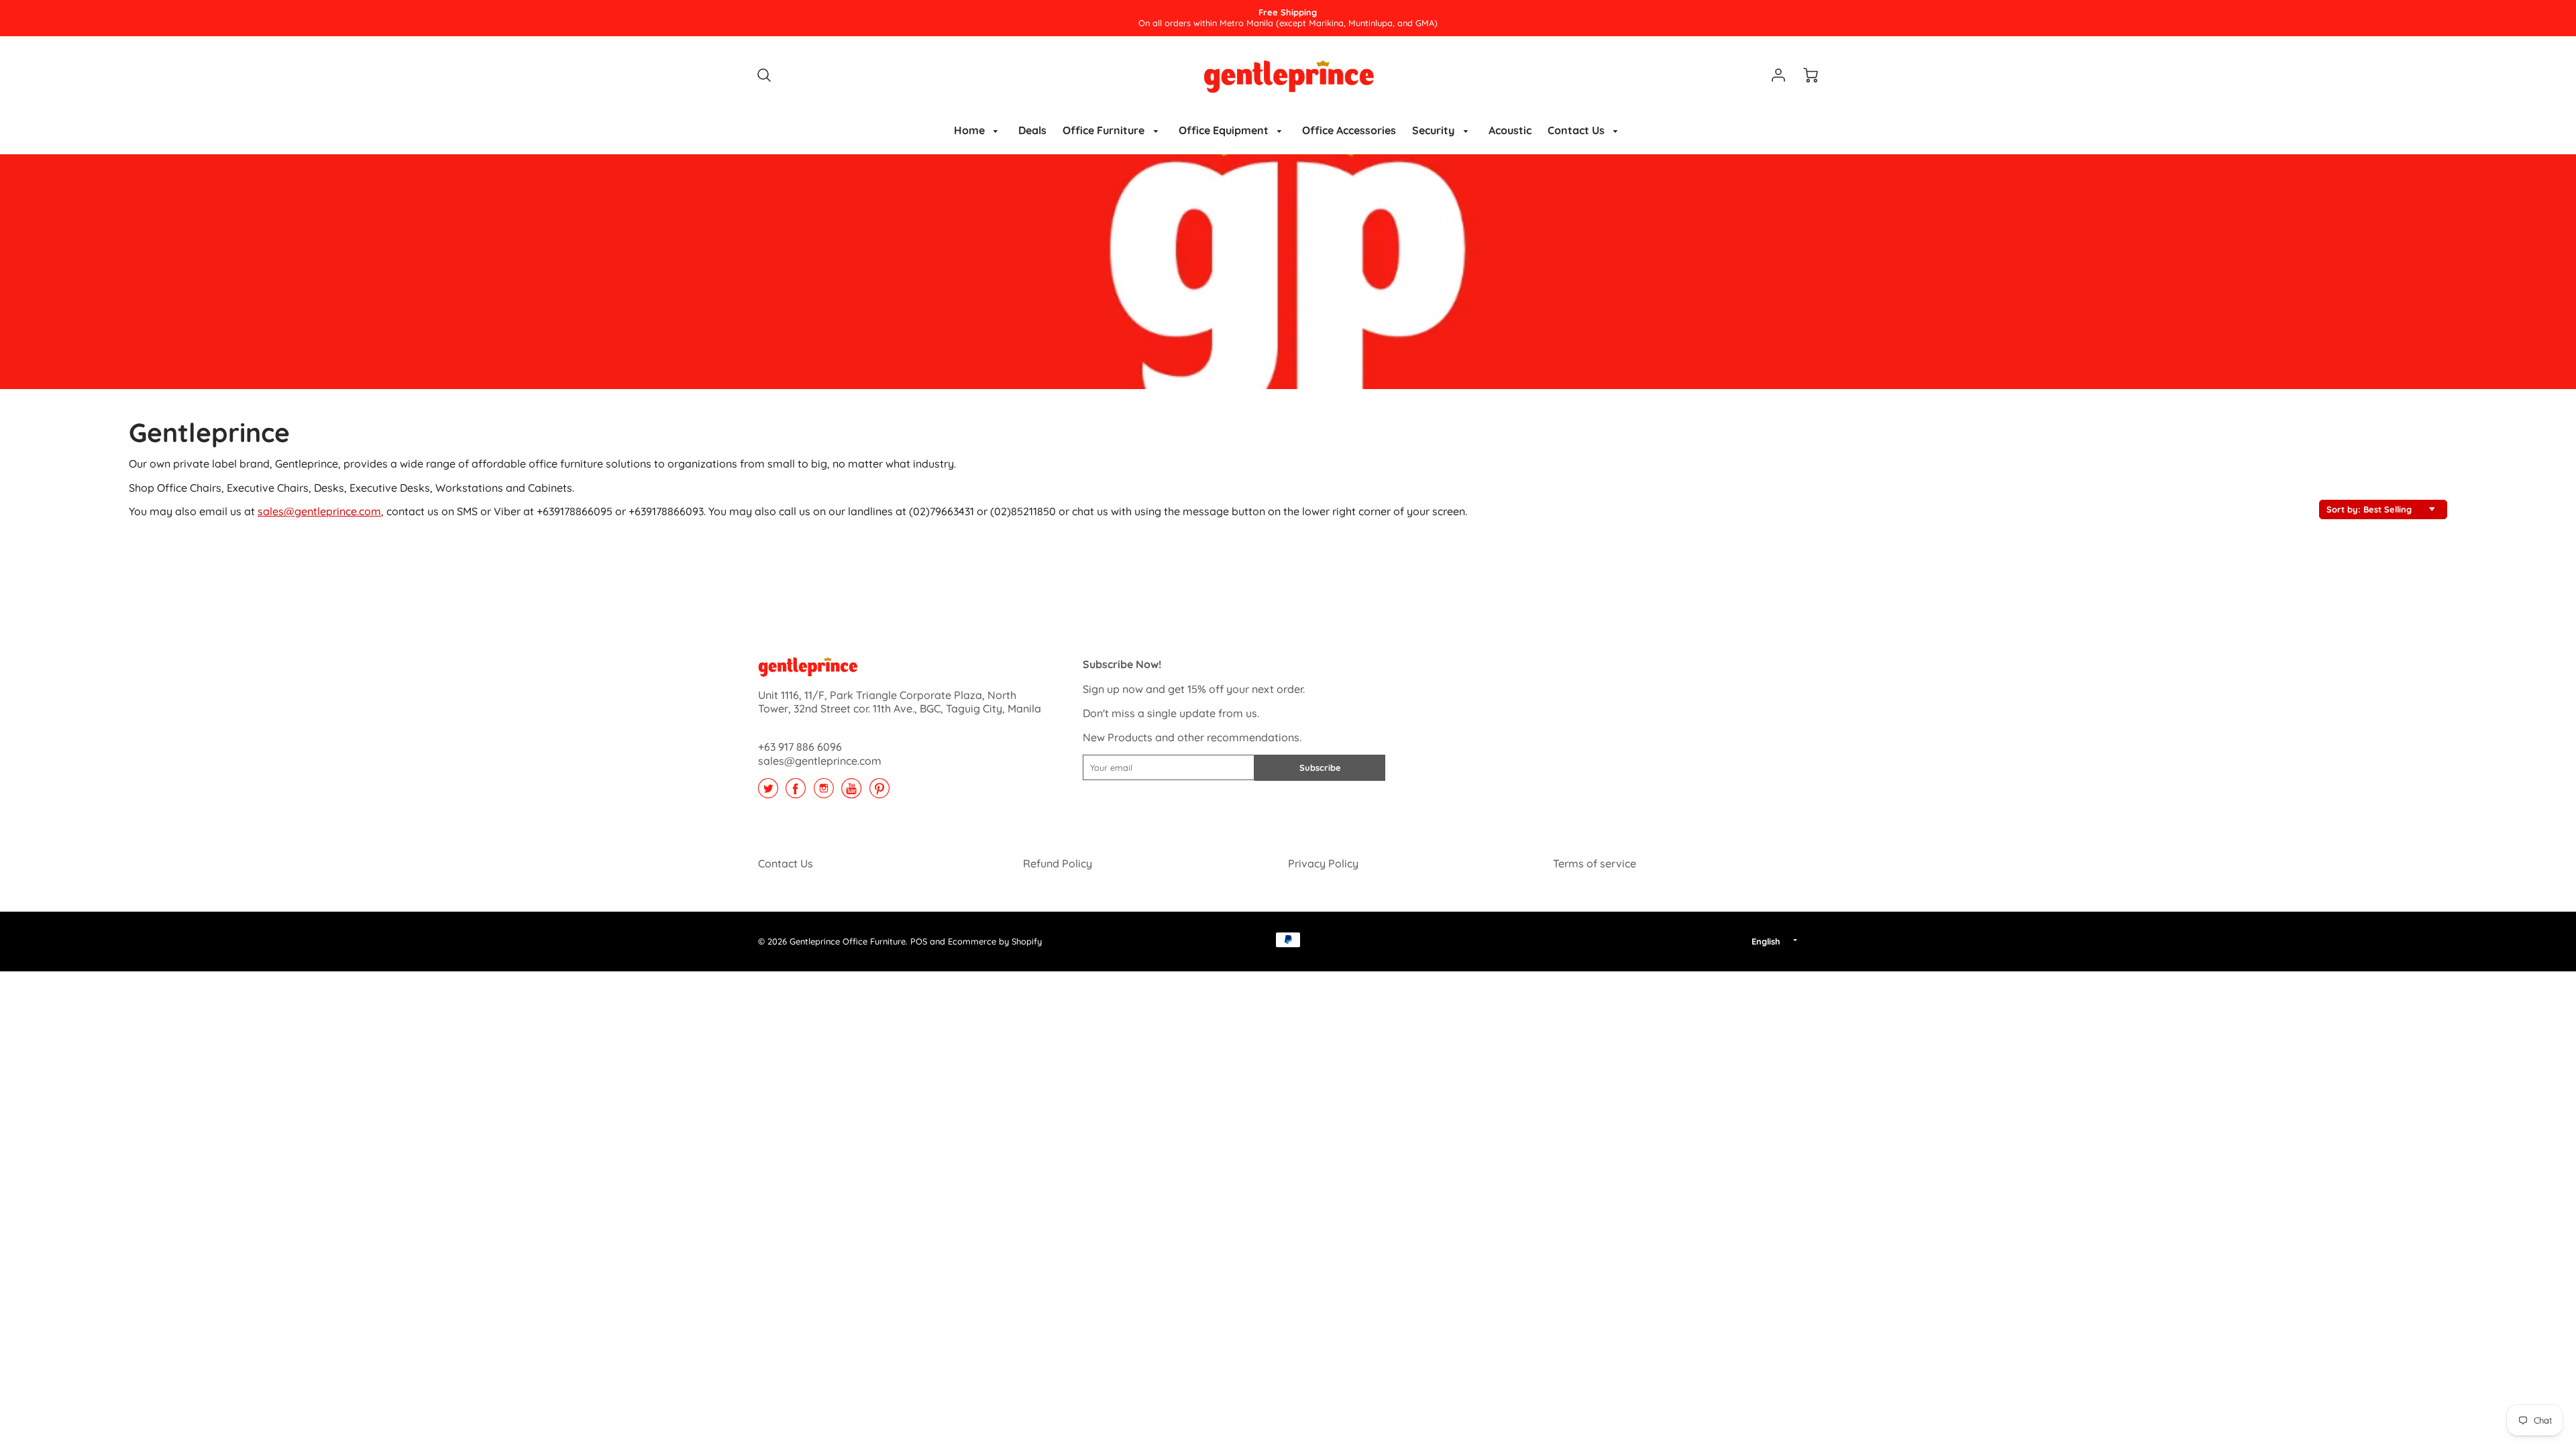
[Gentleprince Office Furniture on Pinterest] (879, 793)
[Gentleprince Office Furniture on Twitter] (768, 793)
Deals (1032, 130)
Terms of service (1595, 863)
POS (919, 941)
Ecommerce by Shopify (995, 941)
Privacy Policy (1323, 863)
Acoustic (1510, 130)
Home (971, 130)
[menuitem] (978, 130)
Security (1435, 130)
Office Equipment (1225, 130)
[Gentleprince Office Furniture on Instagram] (824, 793)
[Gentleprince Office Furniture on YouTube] (851, 793)
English (1766, 941)
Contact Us (1577, 130)
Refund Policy (1058, 863)
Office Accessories (1349, 130)
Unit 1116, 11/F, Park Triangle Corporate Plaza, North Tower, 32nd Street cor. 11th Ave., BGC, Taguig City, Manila (900, 702)
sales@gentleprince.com (319, 511)
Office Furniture (1105, 130)
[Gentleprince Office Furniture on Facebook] (796, 793)
